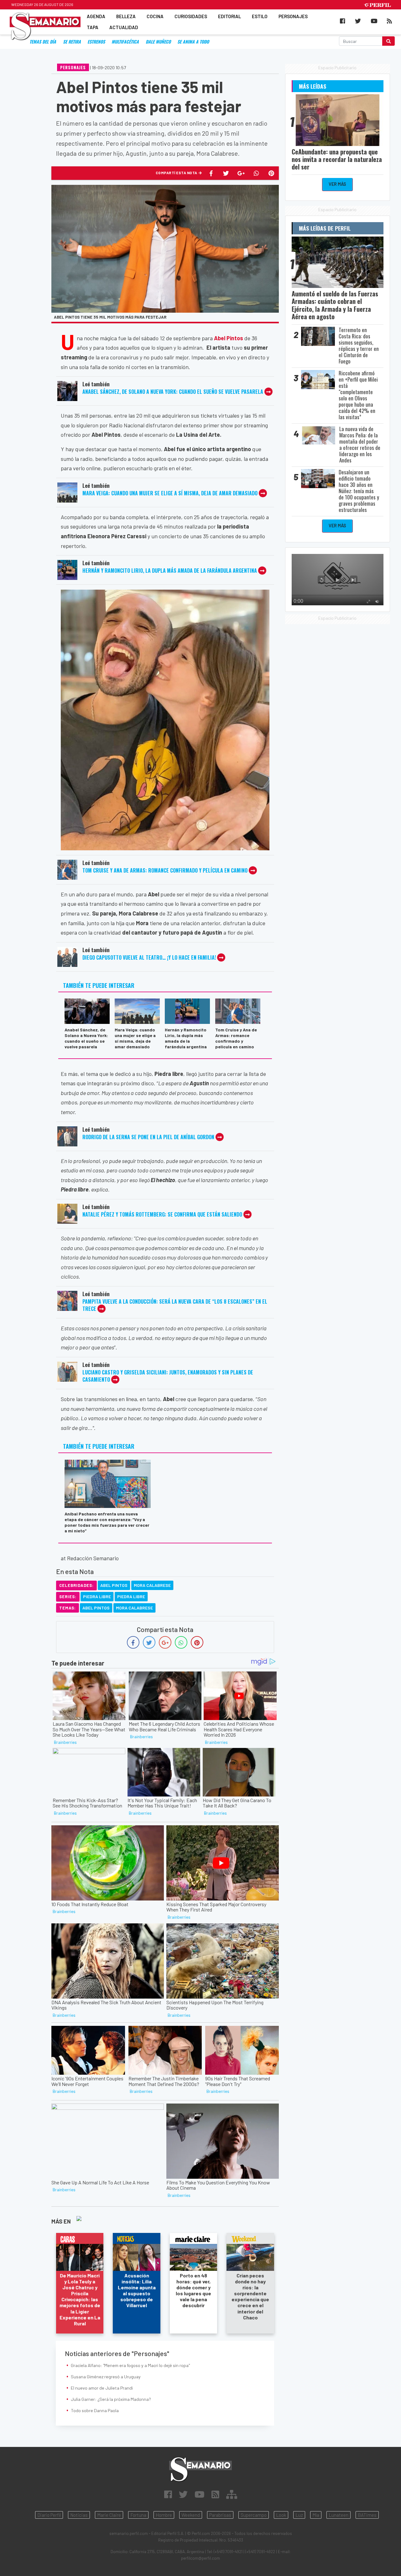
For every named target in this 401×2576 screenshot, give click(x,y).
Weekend (191, 2515)
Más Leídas (312, 86)
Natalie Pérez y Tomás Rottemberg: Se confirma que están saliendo (163, 1214)
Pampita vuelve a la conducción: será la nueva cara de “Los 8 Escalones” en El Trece (175, 1305)
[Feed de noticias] (215, 2494)
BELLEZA (126, 16)
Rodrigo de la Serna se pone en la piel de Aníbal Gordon (148, 1137)
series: (68, 1597)
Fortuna (138, 2515)
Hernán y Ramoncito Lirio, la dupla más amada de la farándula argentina (170, 571)
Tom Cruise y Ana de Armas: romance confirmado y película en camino (165, 870)
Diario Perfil (49, 2515)
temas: (68, 1608)
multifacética (125, 42)
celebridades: (76, 1585)
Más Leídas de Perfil (325, 228)
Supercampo (254, 2515)
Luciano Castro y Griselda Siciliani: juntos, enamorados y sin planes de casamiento (168, 1376)
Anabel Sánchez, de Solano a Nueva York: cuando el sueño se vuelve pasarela (173, 392)
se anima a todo (193, 42)
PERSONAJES (293, 16)
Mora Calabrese (152, 1585)
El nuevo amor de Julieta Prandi (102, 2388)
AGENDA (96, 16)
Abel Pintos (114, 1585)
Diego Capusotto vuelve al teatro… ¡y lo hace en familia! (149, 957)
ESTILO (260, 16)
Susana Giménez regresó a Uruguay (106, 2377)
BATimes (367, 2515)
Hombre (164, 2515)
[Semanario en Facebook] (168, 2494)
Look (281, 2515)
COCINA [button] (155, 16)
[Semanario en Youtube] (200, 2494)
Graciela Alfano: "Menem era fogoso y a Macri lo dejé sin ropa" (130, 2365)
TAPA (93, 28)
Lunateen (339, 2515)
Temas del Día (43, 42)
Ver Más (337, 184)
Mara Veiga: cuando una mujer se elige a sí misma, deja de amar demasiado (170, 493)
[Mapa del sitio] (232, 2494)
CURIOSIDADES (191, 16)
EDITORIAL (229, 16)
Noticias (79, 2515)
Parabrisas (220, 2515)
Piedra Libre (97, 1596)
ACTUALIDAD (124, 28)
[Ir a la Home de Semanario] (200, 2469)
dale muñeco (158, 42)
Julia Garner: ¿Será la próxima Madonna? (111, 2399)
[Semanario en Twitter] (183, 2494)
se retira (72, 42)
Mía (316, 2515)
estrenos (96, 42)
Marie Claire (109, 2515)
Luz (299, 2515)
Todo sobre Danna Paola (95, 2410)
